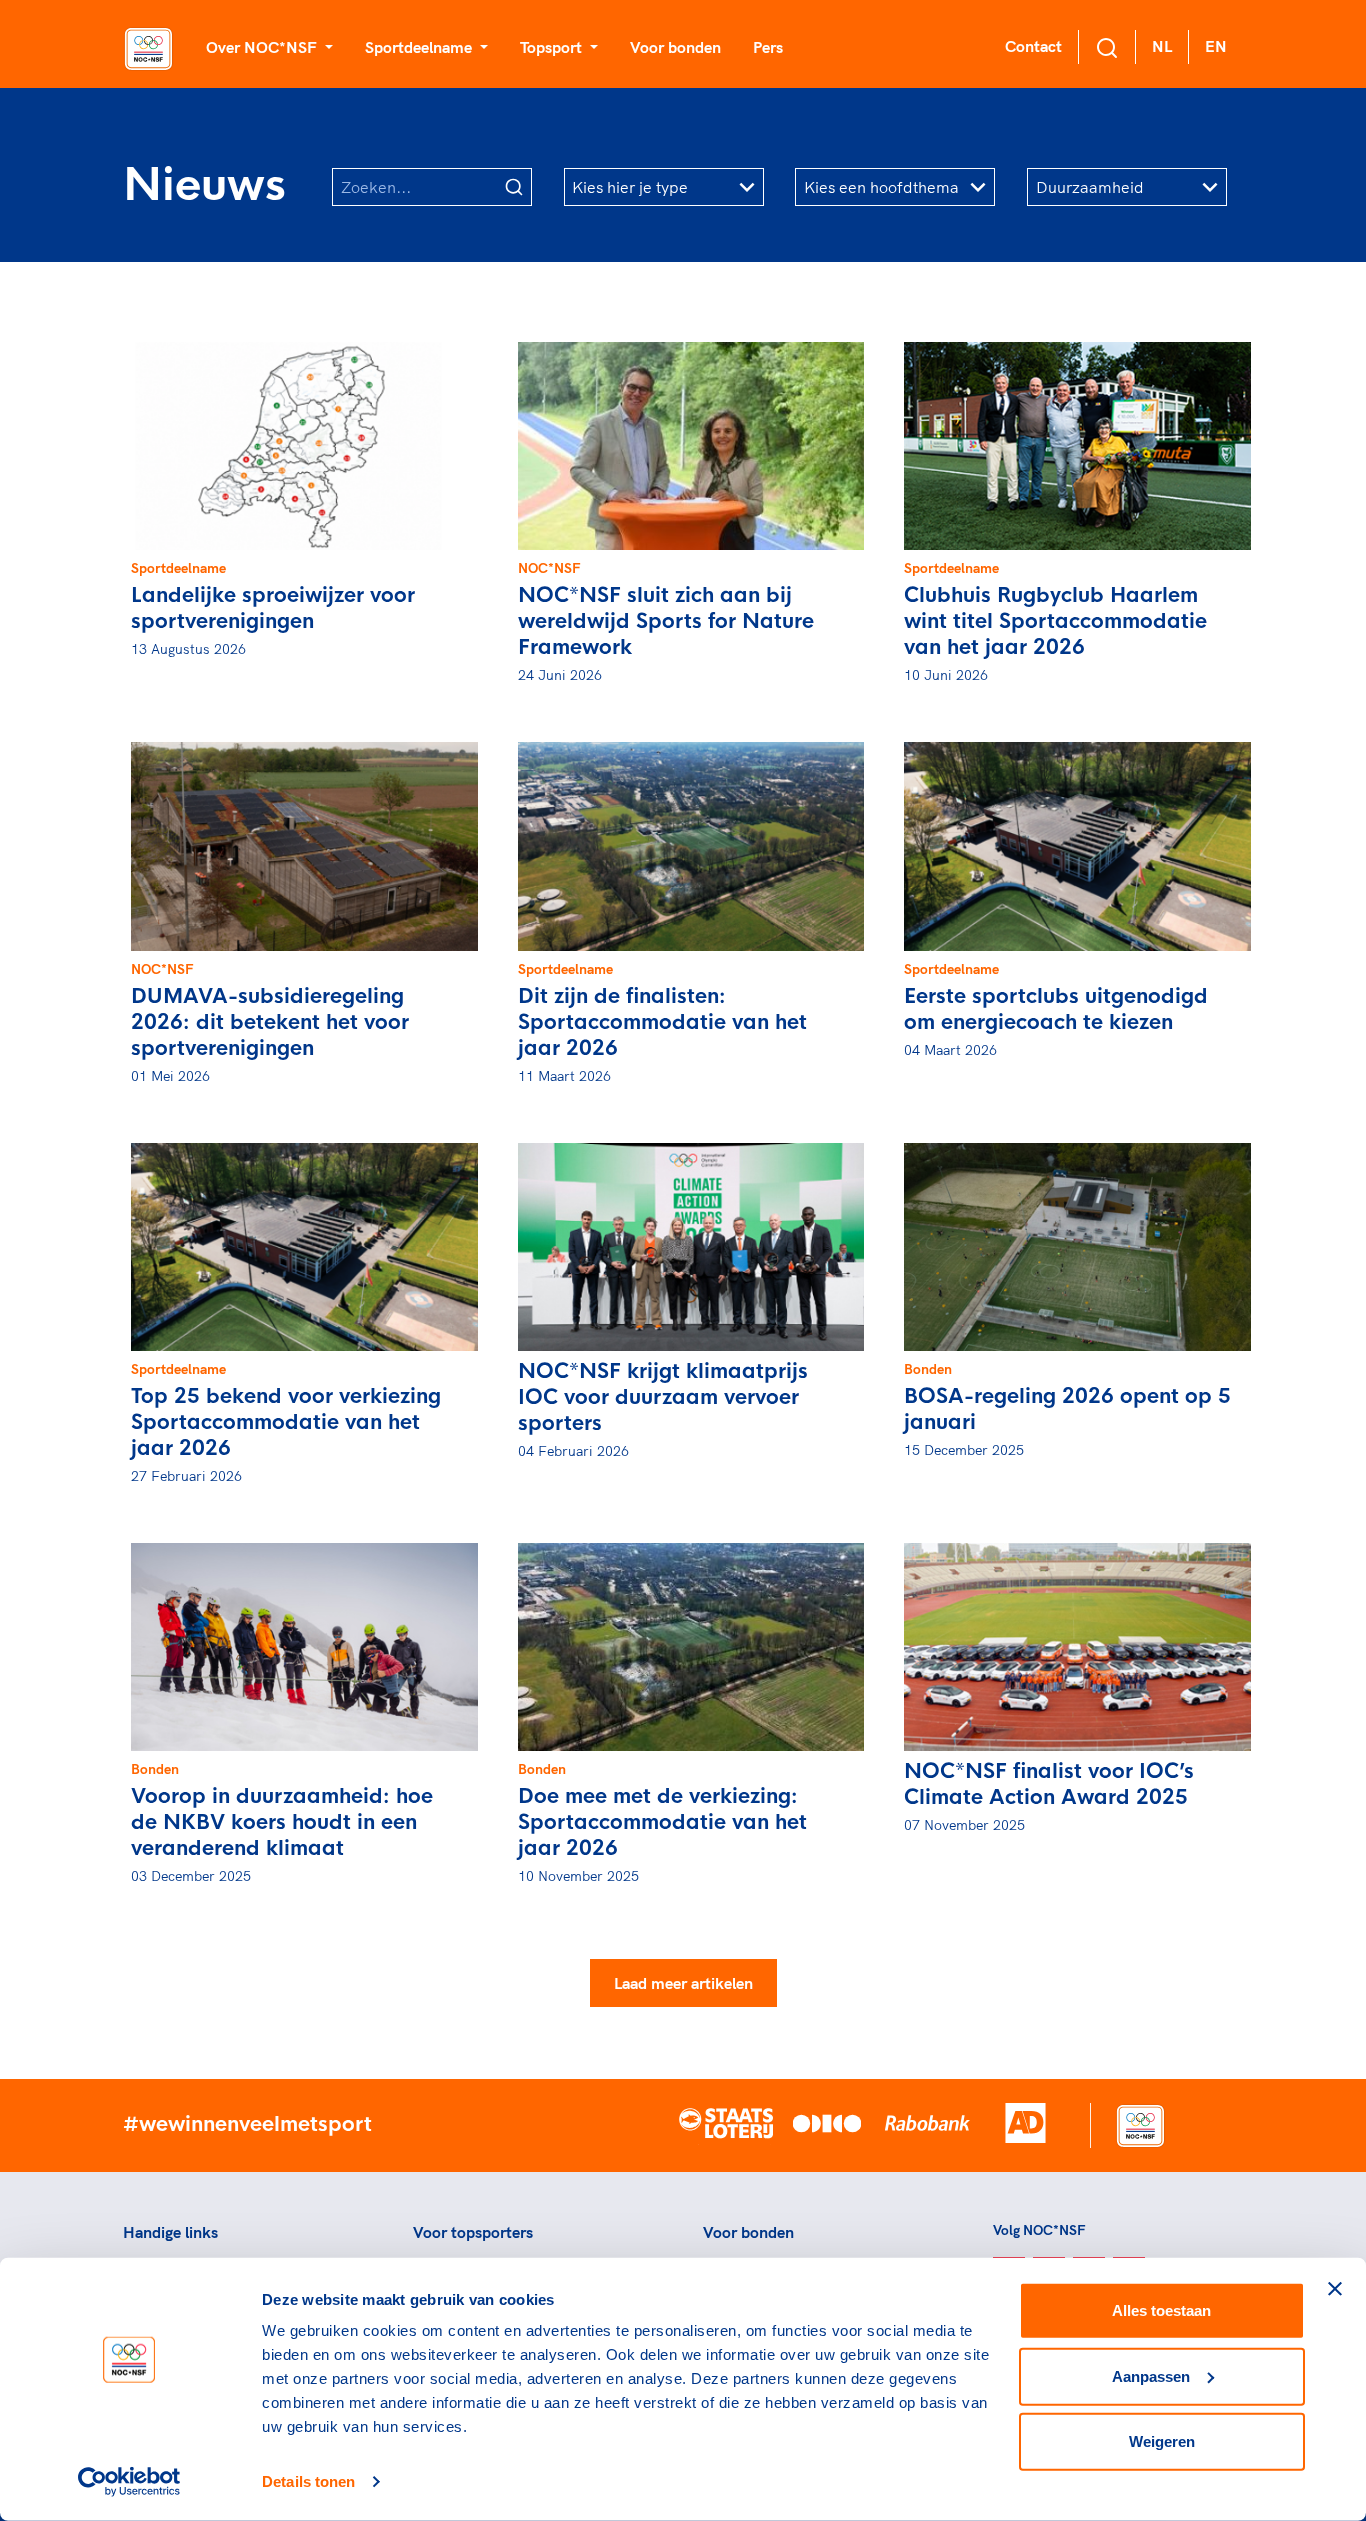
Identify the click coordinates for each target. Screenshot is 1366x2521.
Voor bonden (675, 47)
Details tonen (308, 2481)
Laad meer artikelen (683, 1983)
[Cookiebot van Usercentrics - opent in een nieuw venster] (129, 2482)
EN (1216, 46)
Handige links (170, 2232)
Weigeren (1162, 2441)
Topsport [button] (553, 47)
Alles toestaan (1161, 2310)
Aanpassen (1151, 2375)
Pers (768, 47)
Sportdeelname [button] (420, 47)
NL (1162, 46)
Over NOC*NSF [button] (263, 47)
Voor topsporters (473, 2232)
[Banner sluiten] (1335, 2289)
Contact (1033, 46)
